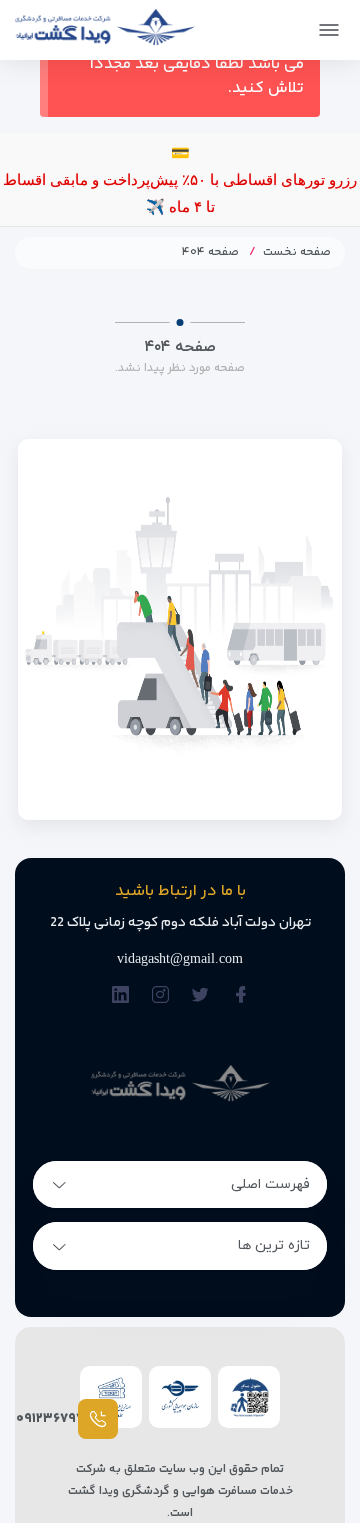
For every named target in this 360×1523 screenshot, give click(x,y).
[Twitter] (200, 996)
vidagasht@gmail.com (180, 958)
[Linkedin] (120, 996)
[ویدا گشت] (105, 27)
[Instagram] (160, 996)
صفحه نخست (297, 252)
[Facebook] (240, 996)
